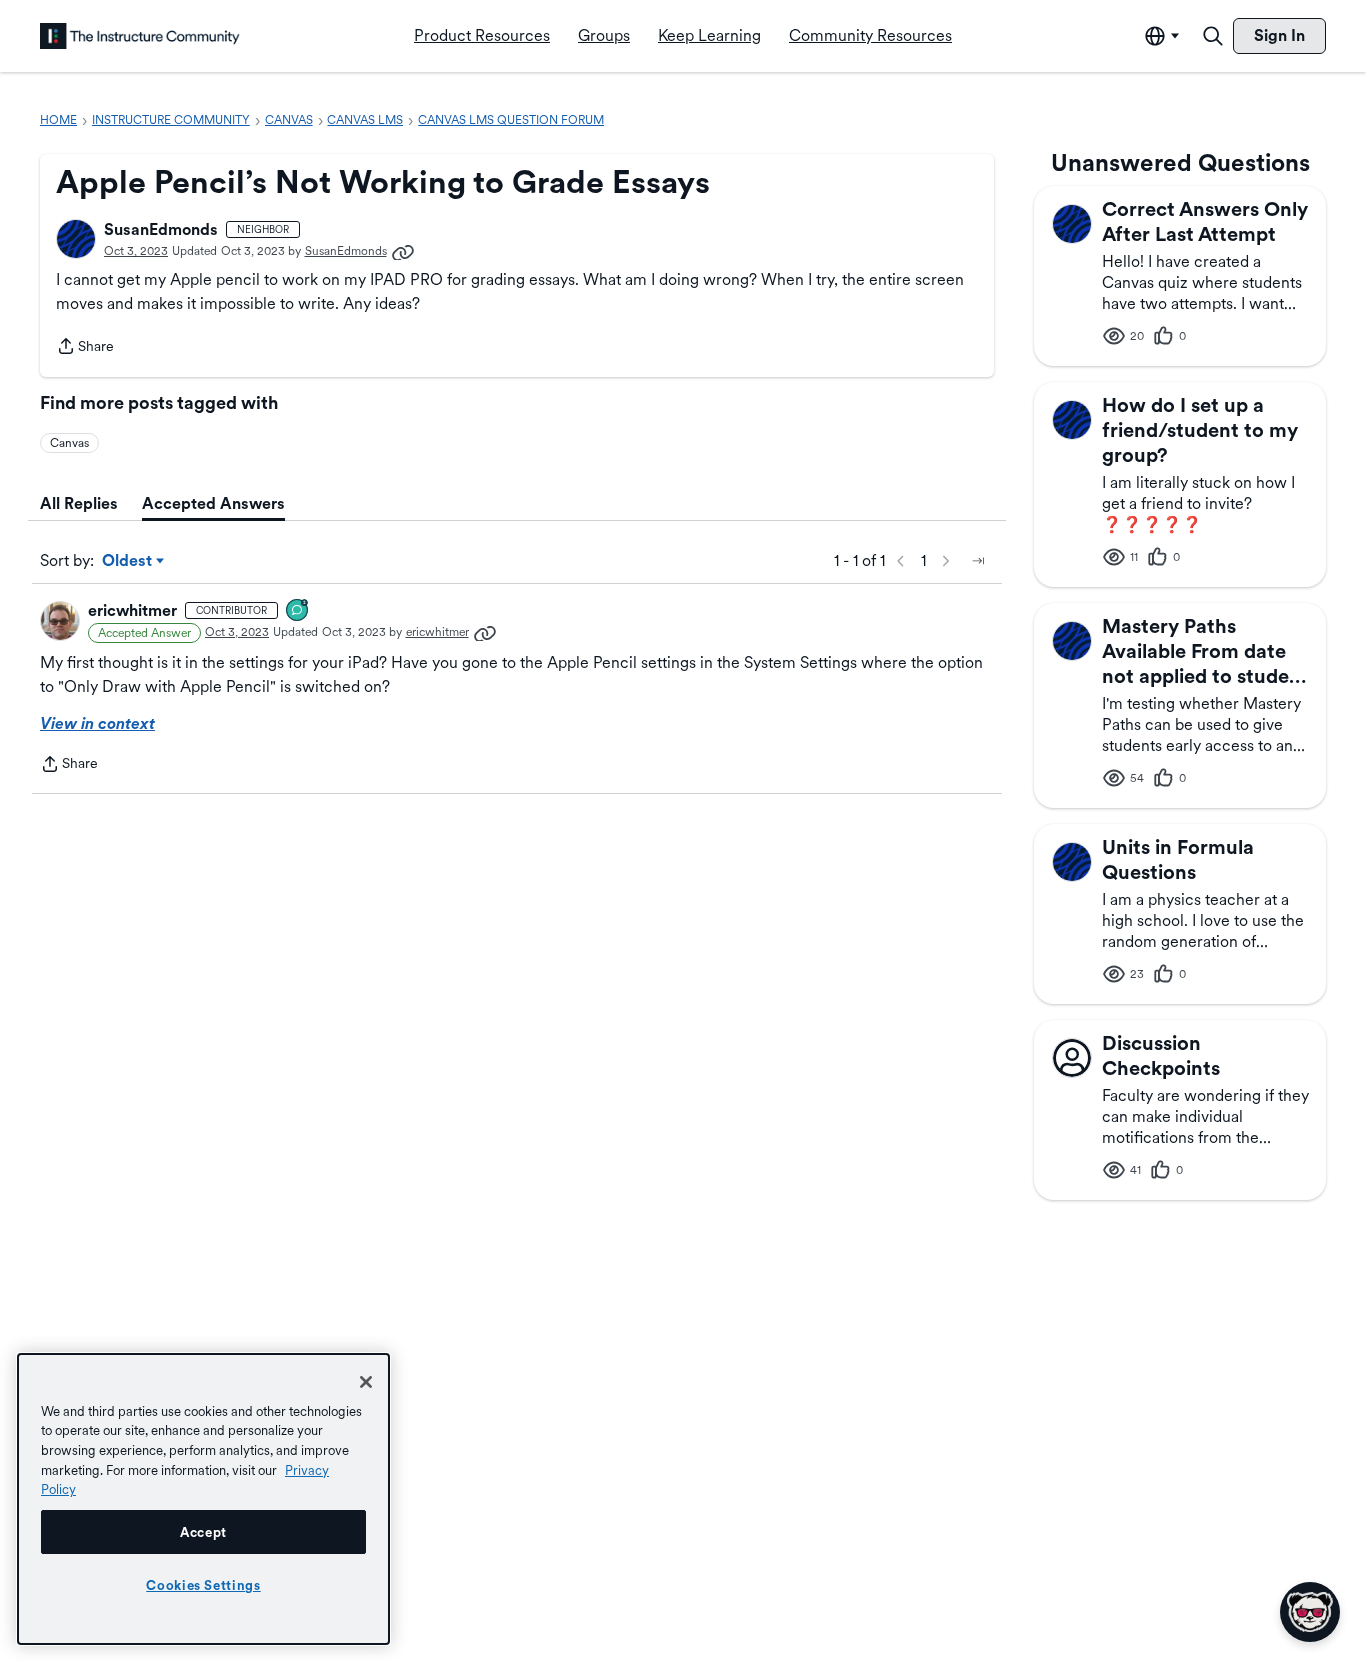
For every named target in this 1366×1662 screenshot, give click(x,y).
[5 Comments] (298, 611)
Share (85, 348)
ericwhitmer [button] (132, 610)
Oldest (128, 562)
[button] (76, 239)
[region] (203, 1499)
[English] (140, 36)
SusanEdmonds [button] (161, 229)
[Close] (366, 1382)
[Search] (1213, 36)
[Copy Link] (403, 251)
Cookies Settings (203, 1585)
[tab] (79, 504)
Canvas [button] (69, 443)
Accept (203, 1532)
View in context (97, 723)
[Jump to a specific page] (978, 561)
